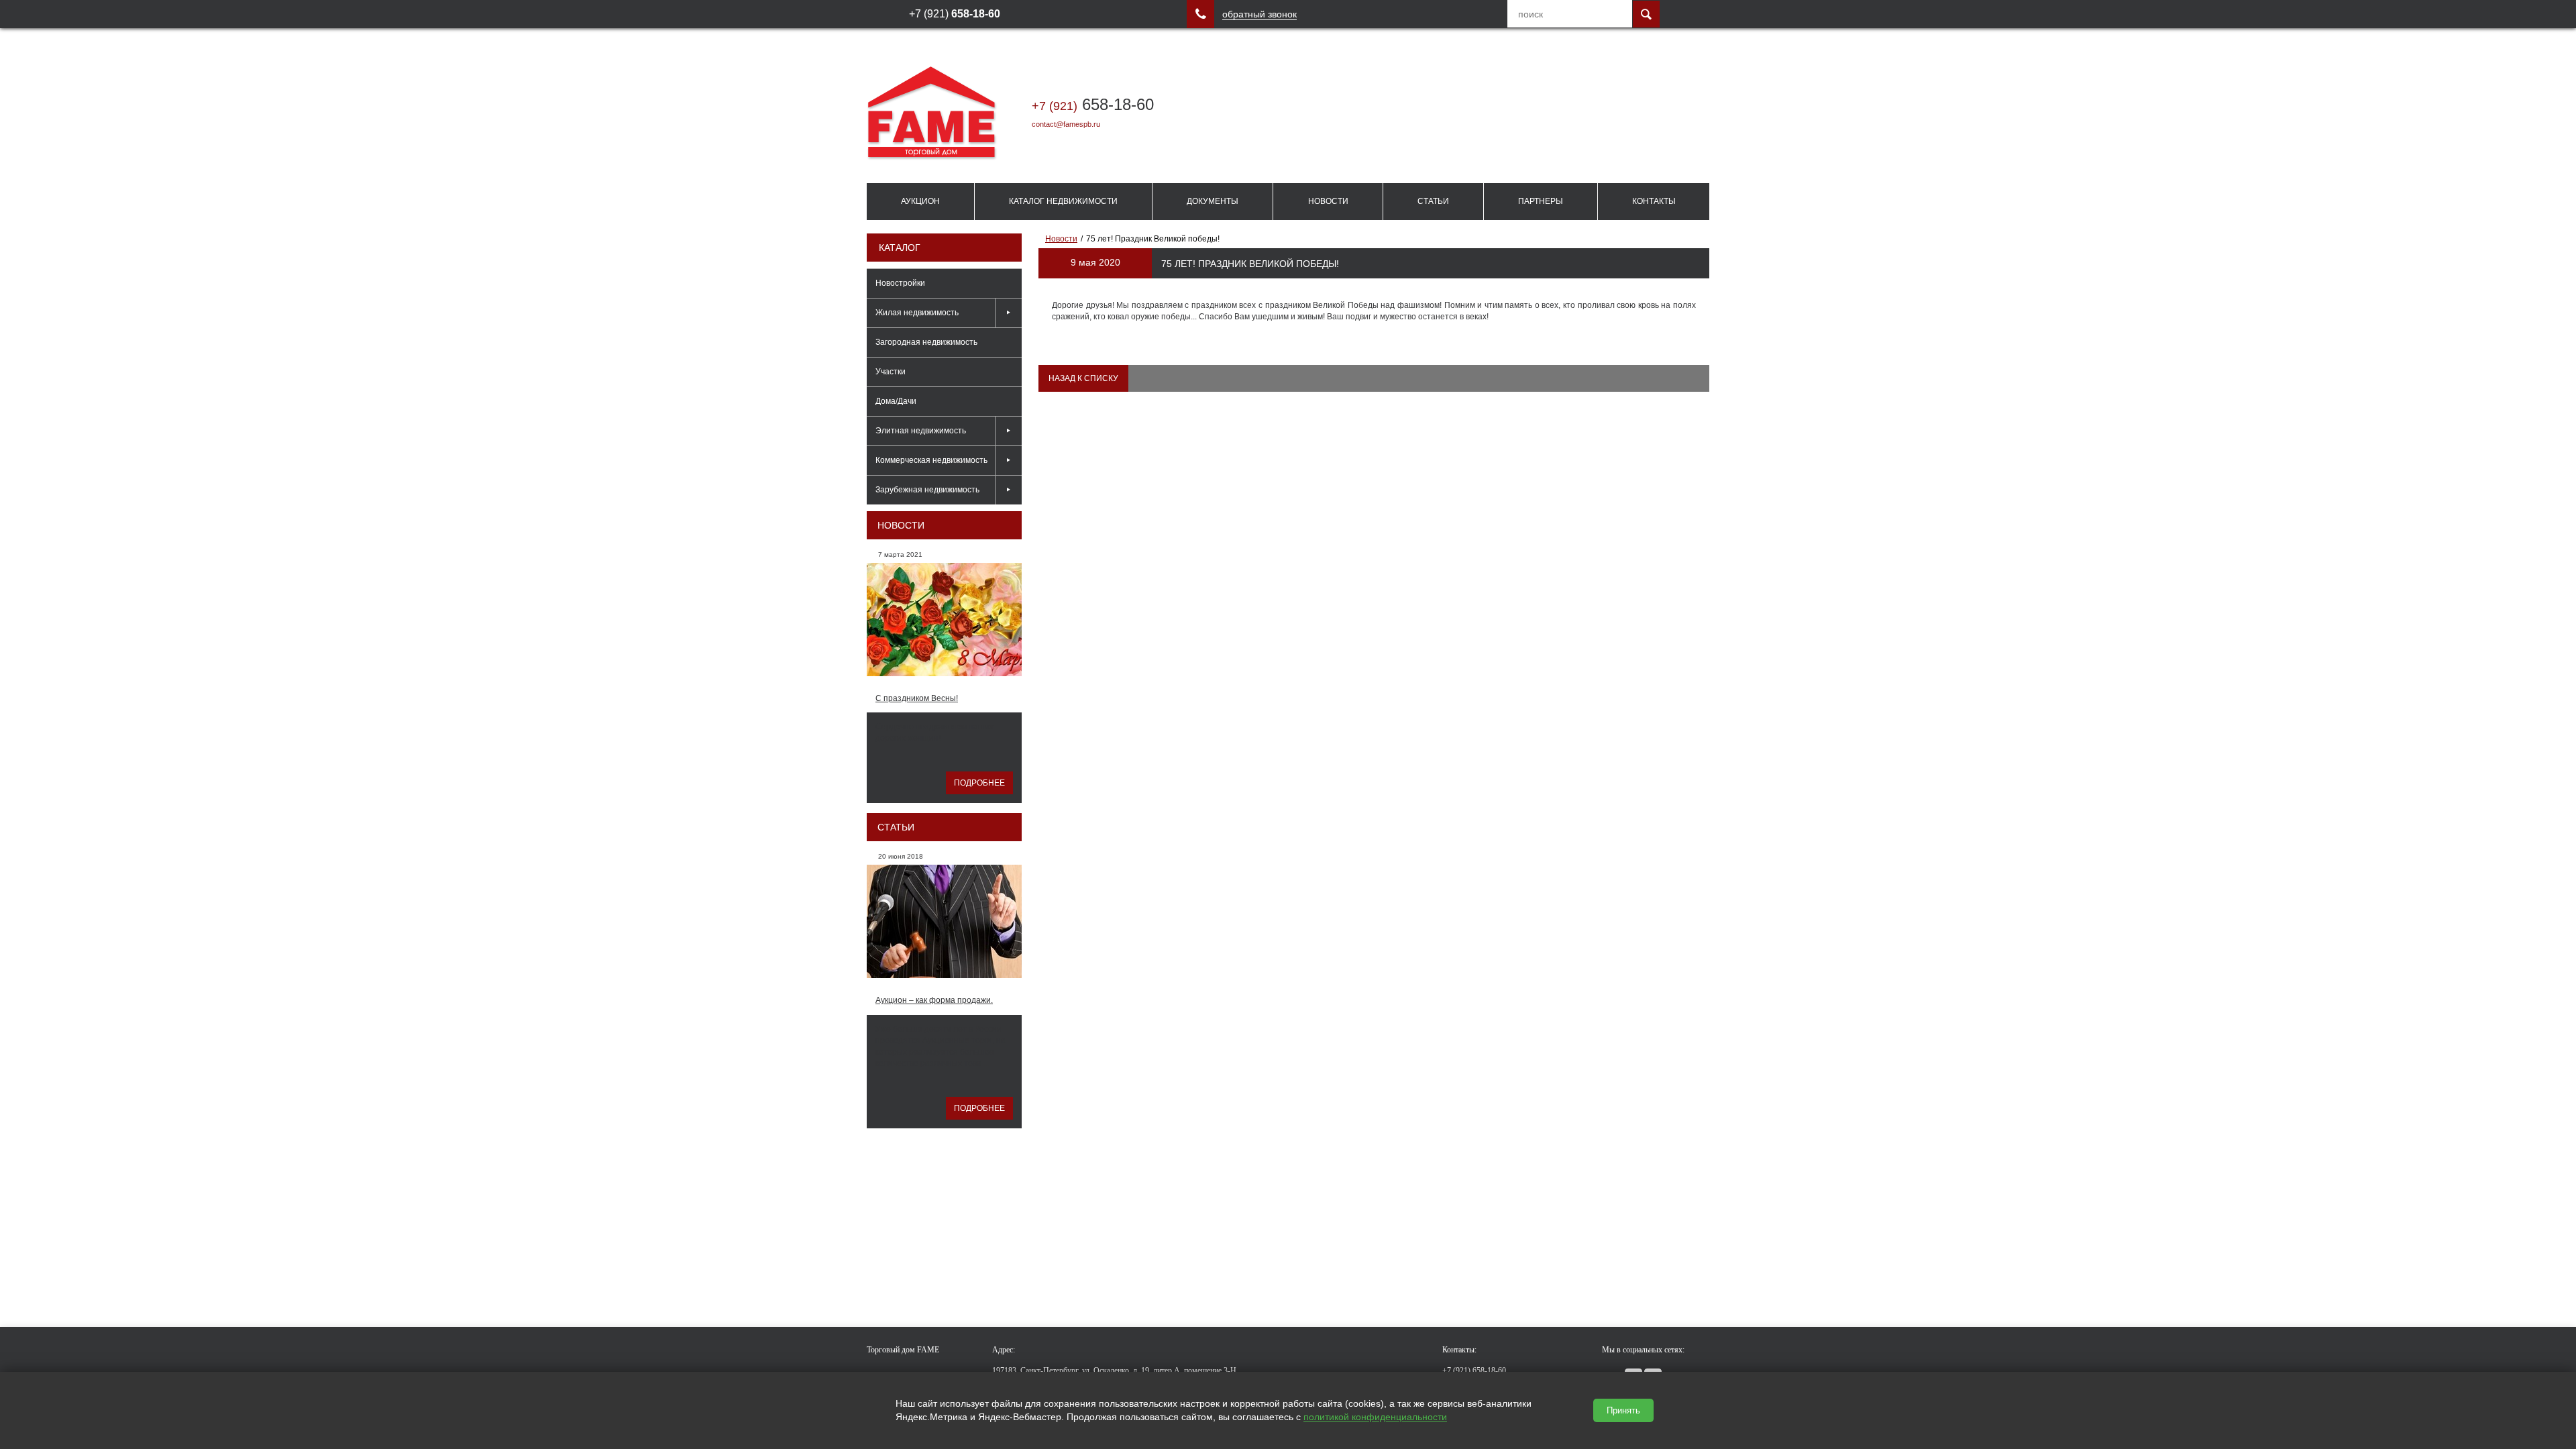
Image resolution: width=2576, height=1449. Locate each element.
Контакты (1654, 201)
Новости (1328, 201)
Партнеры (1541, 201)
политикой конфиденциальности (1375, 1417)
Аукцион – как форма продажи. (934, 1000)
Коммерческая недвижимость (931, 460)
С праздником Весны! (917, 698)
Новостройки (900, 283)
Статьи (1433, 201)
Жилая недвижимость (917, 313)
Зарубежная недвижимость (927, 490)
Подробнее (979, 783)
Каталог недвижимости (1063, 201)
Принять (1623, 1410)
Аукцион (920, 201)
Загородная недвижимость (926, 342)
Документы (1213, 201)
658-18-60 (1093, 104)
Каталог (900, 248)
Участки (891, 372)
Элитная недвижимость (921, 431)
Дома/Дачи (896, 401)
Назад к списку (1083, 378)
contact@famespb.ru (1066, 124)
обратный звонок (1259, 14)
